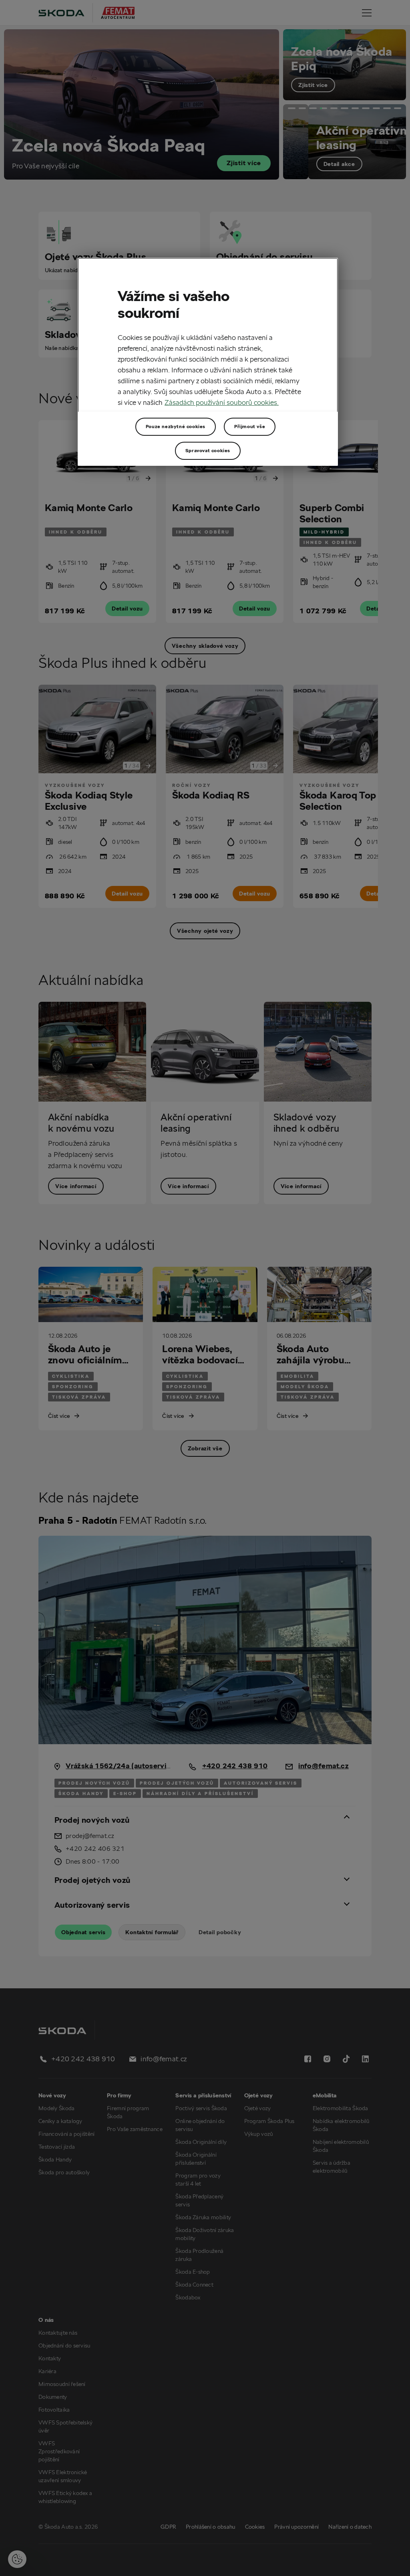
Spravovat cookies (208, 450)
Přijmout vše (250, 426)
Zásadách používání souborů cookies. (222, 402)
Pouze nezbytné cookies (176, 426)
